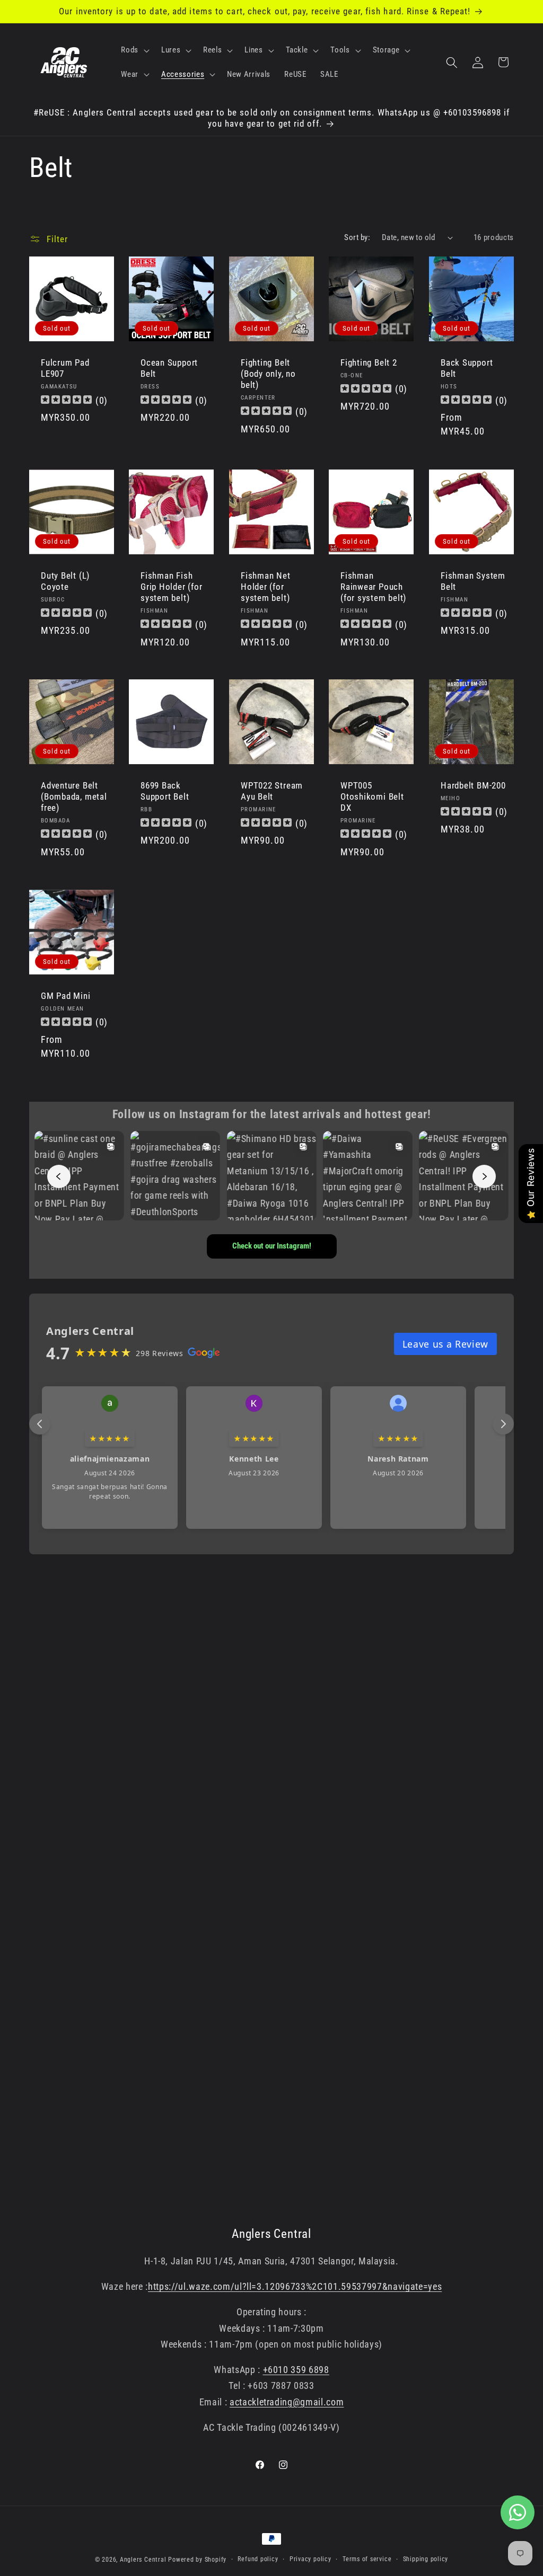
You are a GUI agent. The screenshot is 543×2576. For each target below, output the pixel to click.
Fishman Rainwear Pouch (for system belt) (373, 587)
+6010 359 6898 (296, 2370)
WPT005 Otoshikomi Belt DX (372, 796)
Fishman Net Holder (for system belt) (266, 587)
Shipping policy (426, 2559)
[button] (134, 50)
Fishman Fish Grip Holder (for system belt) (171, 587)
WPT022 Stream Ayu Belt (272, 791)
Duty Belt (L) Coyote (65, 581)
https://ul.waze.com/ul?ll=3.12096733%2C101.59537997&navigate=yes (295, 2287)
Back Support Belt (467, 369)
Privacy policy (310, 2559)
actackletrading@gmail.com (287, 2402)
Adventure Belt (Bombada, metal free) (74, 796)
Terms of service (367, 2559)
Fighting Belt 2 (369, 363)
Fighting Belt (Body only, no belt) (268, 374)
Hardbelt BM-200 (473, 785)
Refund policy (258, 2559)
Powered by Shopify (197, 2560)
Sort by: (357, 237)
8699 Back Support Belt (165, 791)
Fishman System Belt (473, 581)
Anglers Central (143, 2560)
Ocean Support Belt (169, 369)
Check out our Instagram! (272, 1246)
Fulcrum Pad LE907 (65, 369)
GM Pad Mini (66, 996)
